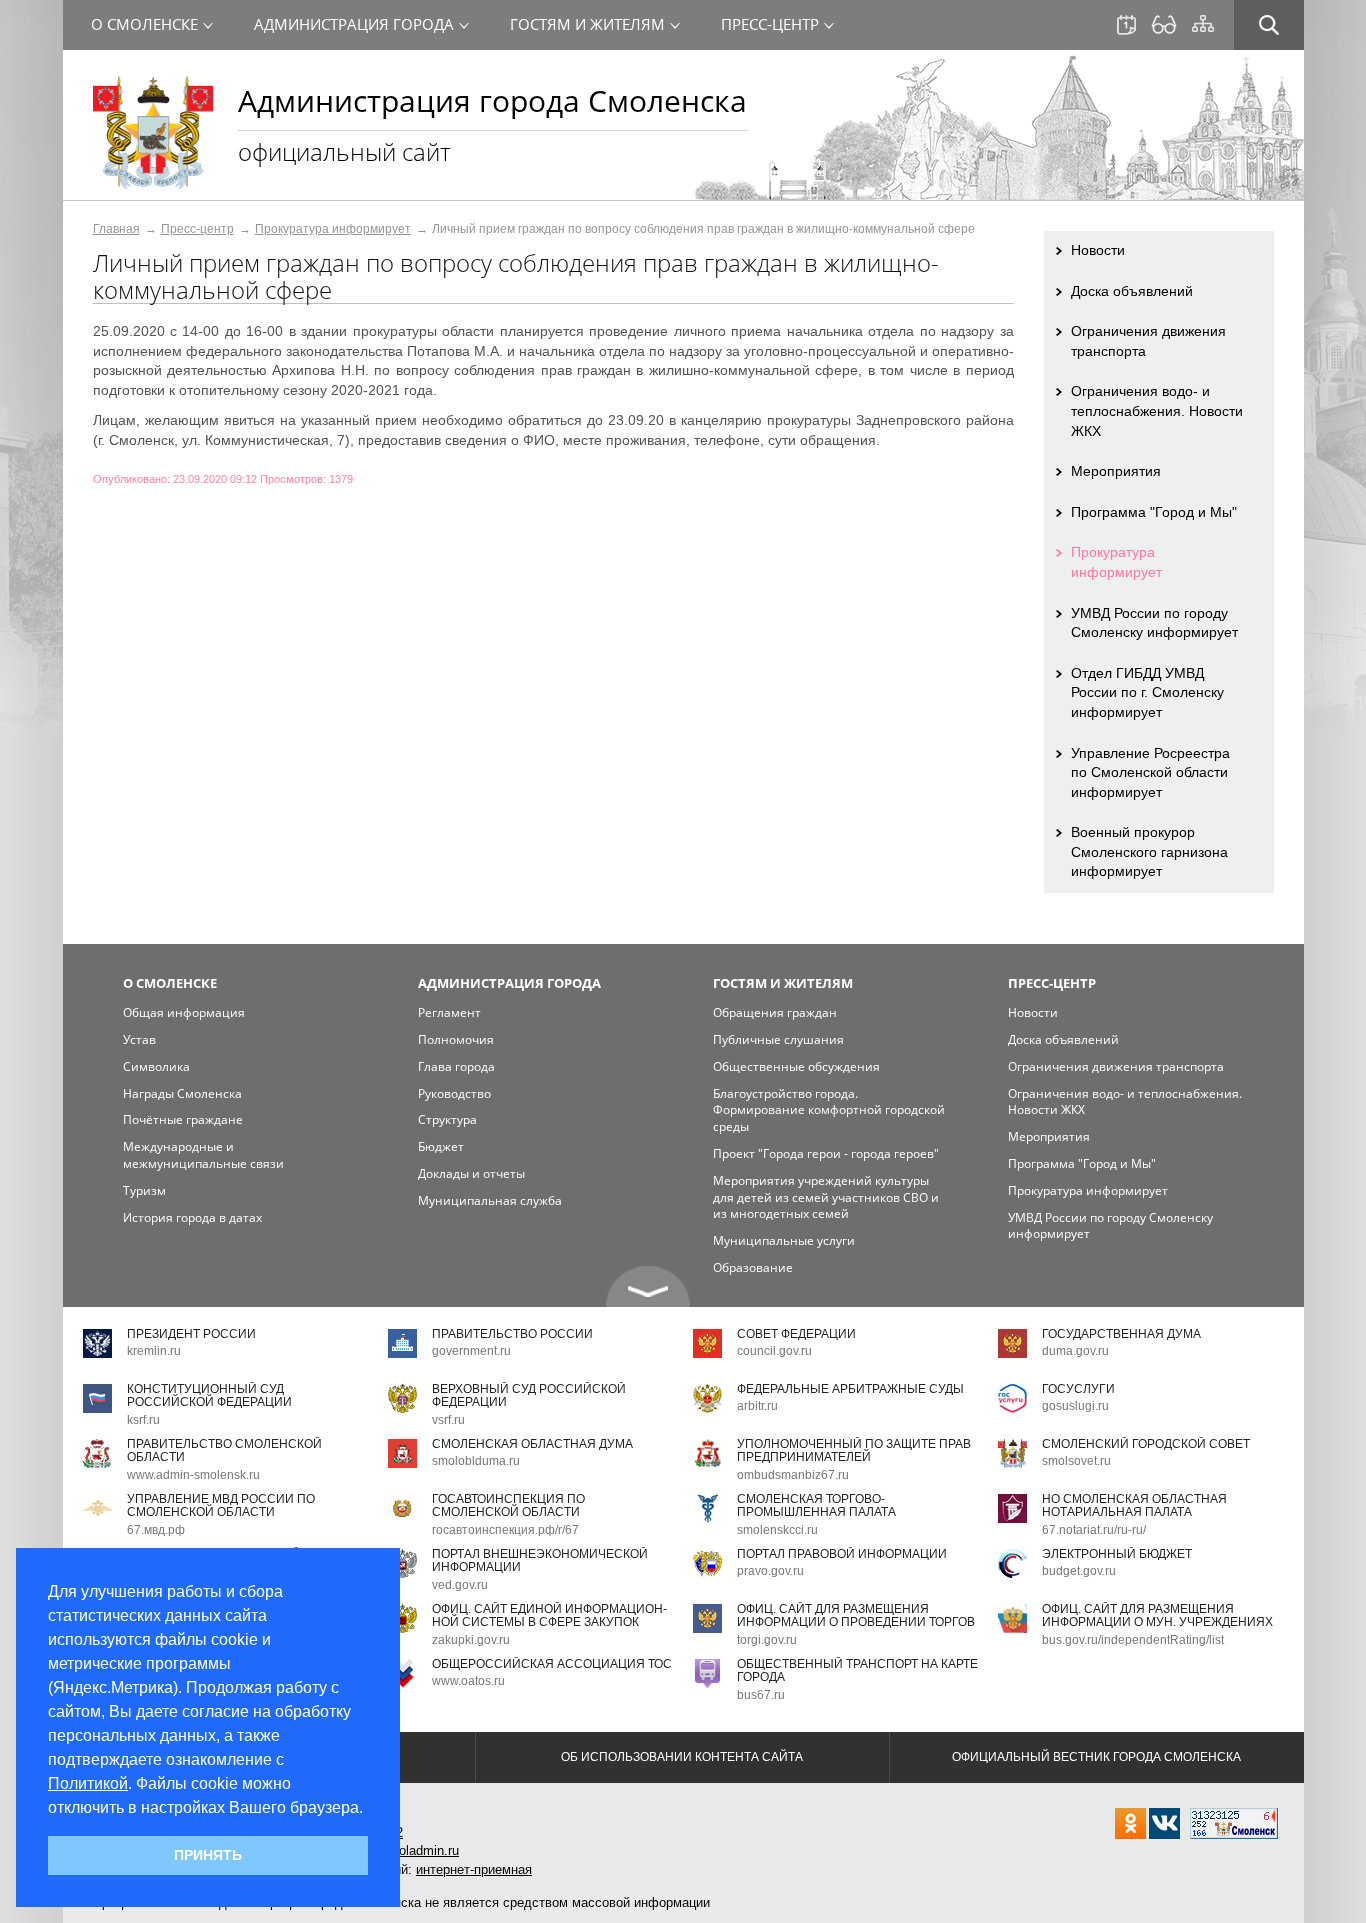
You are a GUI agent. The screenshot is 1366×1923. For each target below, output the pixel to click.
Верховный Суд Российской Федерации (529, 1395)
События (1126, 25)
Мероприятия (1116, 471)
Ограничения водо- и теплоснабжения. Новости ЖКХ (1157, 410)
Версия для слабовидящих (1164, 25)
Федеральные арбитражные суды (850, 1389)
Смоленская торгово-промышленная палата (816, 1505)
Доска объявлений (1132, 291)
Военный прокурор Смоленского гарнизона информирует (1149, 851)
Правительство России (512, 1334)
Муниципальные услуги (784, 1240)
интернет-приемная (474, 1869)
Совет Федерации (796, 1334)
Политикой (88, 1783)
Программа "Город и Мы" (1154, 512)
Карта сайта (1203, 24)
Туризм (144, 1190)
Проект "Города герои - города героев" (826, 1153)
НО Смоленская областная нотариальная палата (1134, 1505)
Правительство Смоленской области (224, 1450)
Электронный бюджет (1117, 1554)
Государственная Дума (1121, 1334)
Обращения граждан (775, 1012)
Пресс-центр (197, 229)
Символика (156, 1066)
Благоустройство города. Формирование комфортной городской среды (829, 1110)
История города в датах (192, 1217)
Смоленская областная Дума (532, 1444)
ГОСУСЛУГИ (1078, 1389)
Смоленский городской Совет (1146, 1444)
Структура (447, 1119)
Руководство (454, 1093)
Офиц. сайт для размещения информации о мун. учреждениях (1157, 1615)
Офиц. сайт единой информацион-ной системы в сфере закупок (549, 1615)
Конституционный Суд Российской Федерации (209, 1395)
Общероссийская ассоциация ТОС (552, 1664)
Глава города (456, 1066)
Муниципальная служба (490, 1200)
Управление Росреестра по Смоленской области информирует (1150, 772)
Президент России (191, 1334)
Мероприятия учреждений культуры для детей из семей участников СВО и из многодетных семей (826, 1197)
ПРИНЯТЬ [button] (208, 1855)
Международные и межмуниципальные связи (203, 1155)
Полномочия (456, 1039)
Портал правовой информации (842, 1554)
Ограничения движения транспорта (1148, 341)
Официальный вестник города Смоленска (1096, 1757)
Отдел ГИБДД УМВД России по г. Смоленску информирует (1147, 692)
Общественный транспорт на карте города (857, 1670)
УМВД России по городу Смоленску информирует (1154, 623)
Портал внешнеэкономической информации (540, 1560)
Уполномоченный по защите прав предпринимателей (854, 1450)
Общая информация (184, 1012)
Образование (753, 1267)
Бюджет (441, 1146)
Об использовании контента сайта (682, 1757)
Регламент (449, 1012)
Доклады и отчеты (471, 1173)
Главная (116, 229)
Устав (139, 1039)
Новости (1098, 250)
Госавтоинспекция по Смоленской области (508, 1505)
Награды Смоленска (182, 1093)
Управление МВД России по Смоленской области (221, 1505)
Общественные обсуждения (796, 1066)
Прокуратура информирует (333, 229)
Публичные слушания (778, 1039)
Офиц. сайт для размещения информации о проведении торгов (856, 1615)
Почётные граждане (183, 1119)
